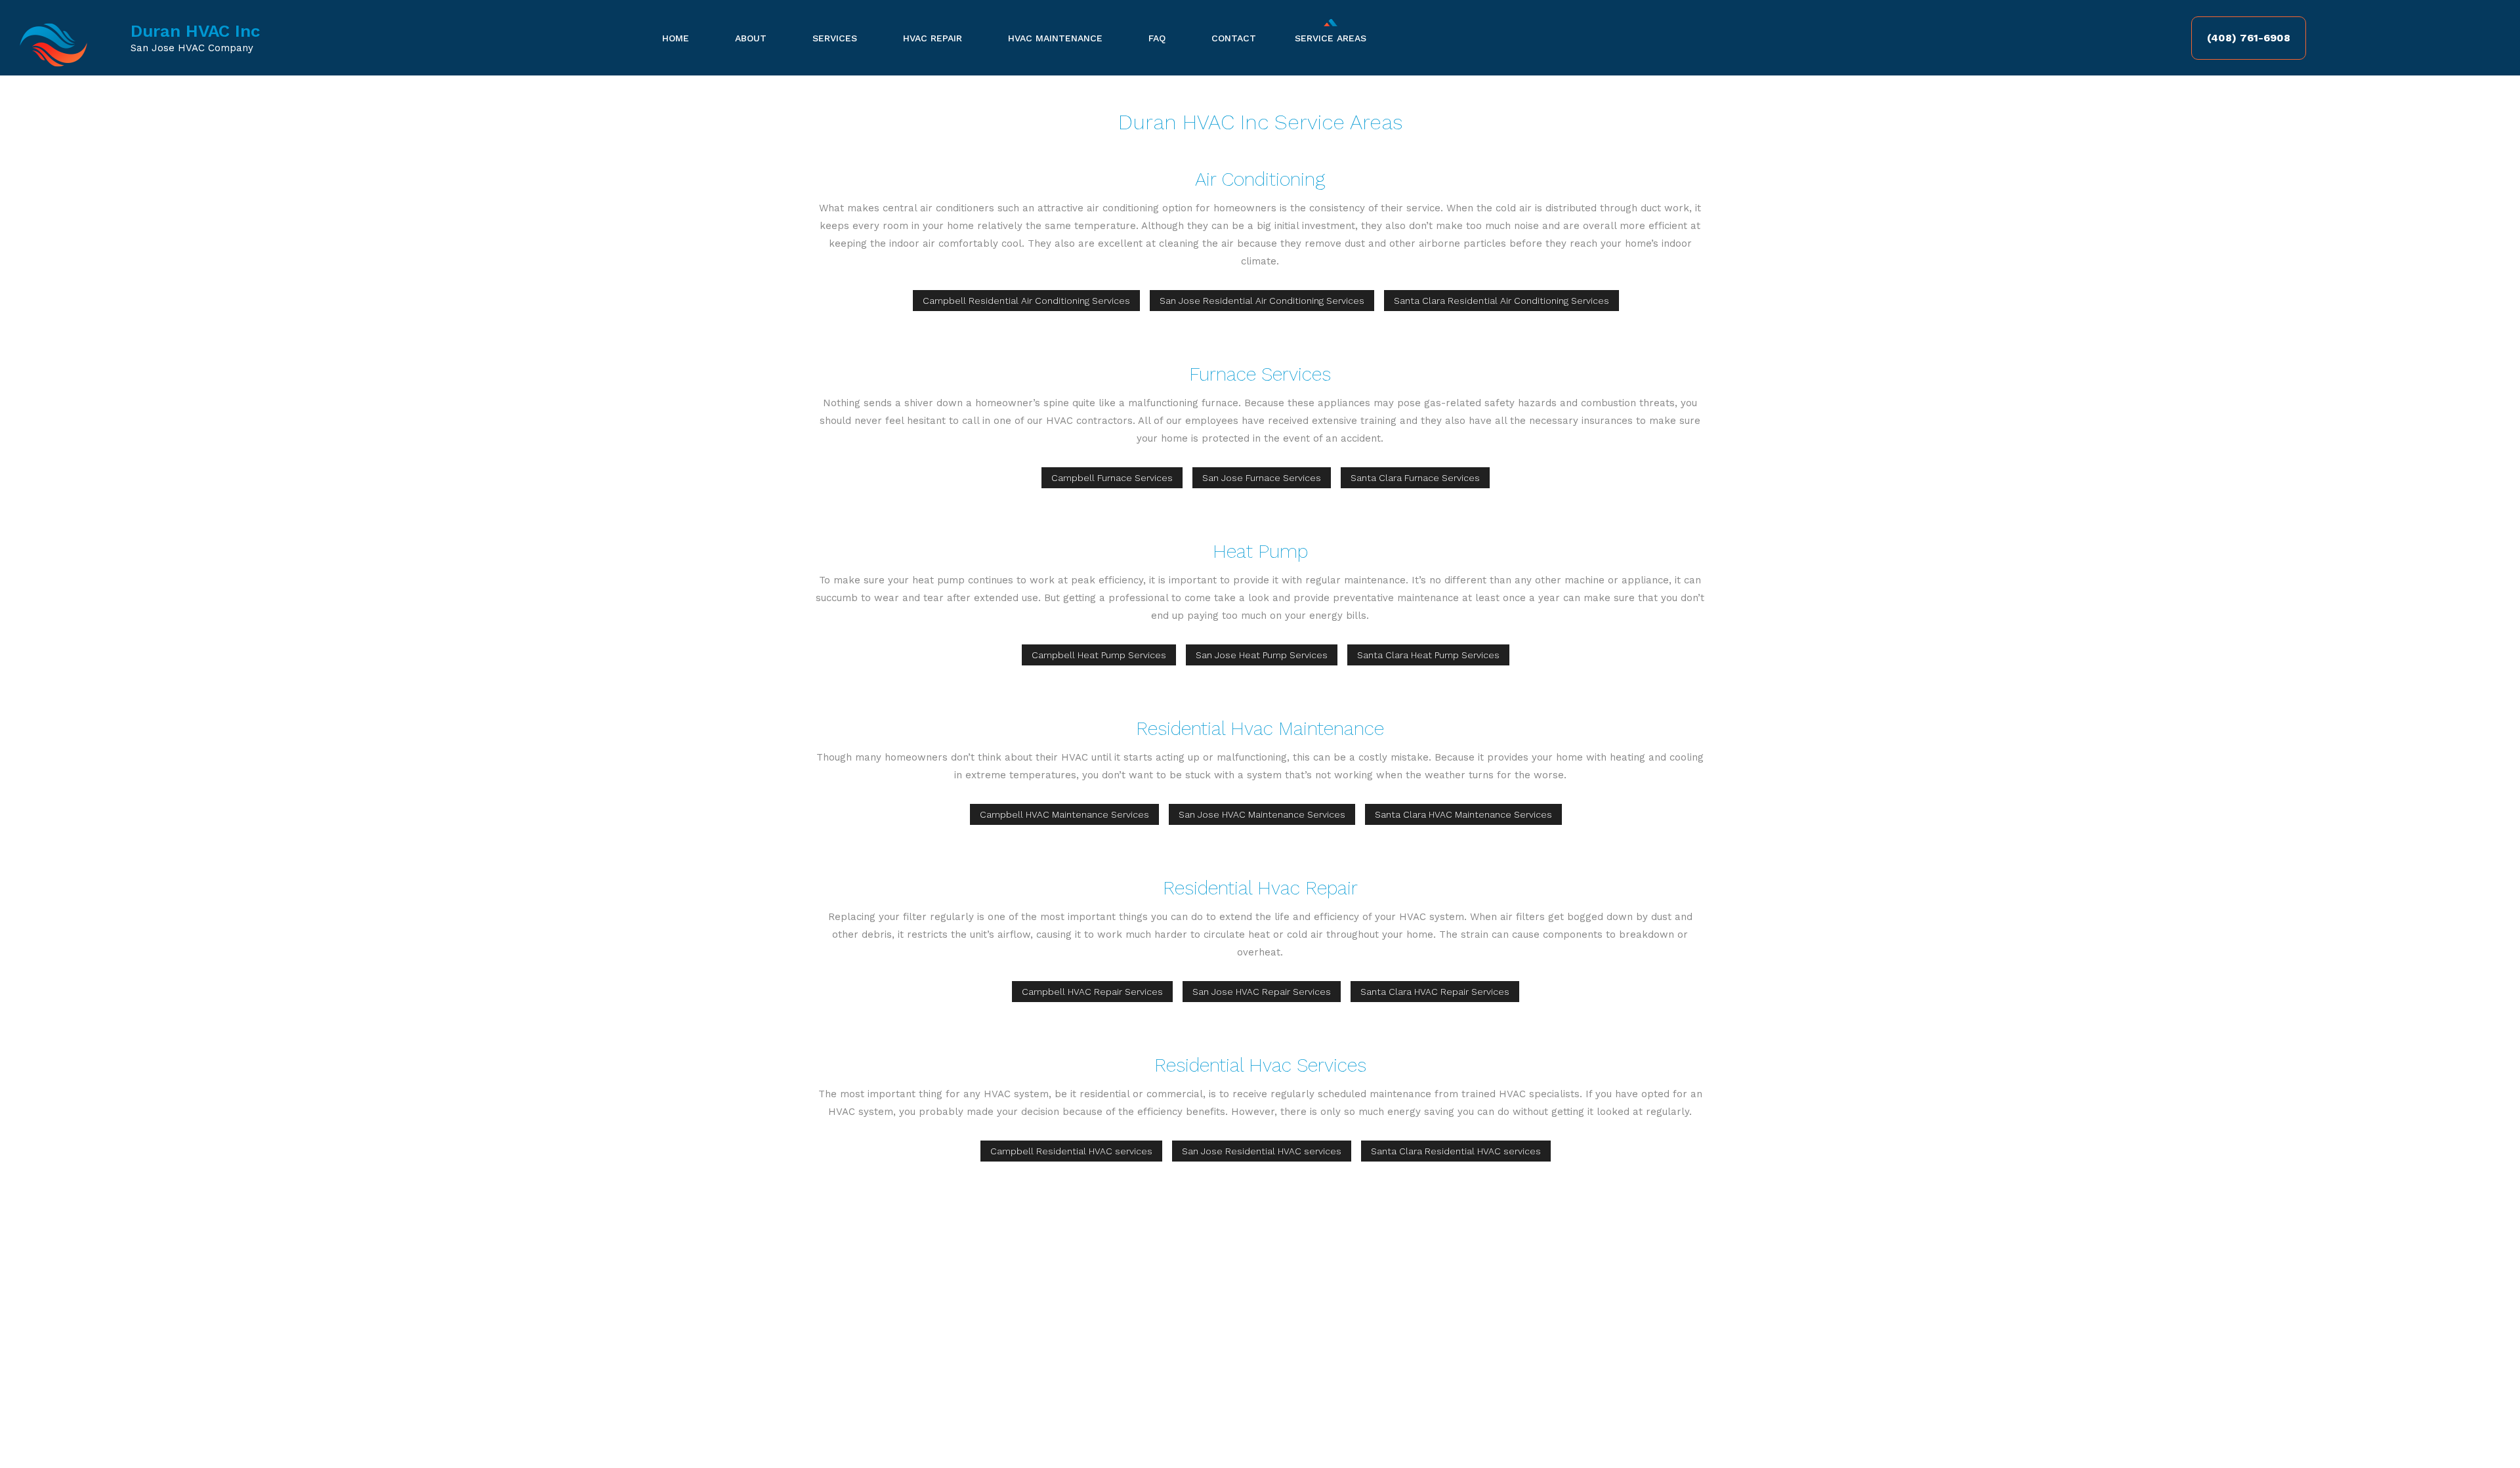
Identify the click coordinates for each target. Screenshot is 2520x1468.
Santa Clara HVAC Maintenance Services (1463, 814)
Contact (1234, 38)
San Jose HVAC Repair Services (1262, 992)
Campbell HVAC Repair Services (1092, 992)
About (751, 38)
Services (835, 38)
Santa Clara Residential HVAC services (1456, 1151)
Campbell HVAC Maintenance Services (1064, 814)
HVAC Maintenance (1055, 38)
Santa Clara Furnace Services (1415, 478)
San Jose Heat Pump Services (1262, 655)
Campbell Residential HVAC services (1071, 1151)
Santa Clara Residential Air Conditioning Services (1501, 301)
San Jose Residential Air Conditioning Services (1262, 301)
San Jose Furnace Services (1262, 478)
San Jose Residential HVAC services (1262, 1151)
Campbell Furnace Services (1112, 478)
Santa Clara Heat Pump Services (1428, 655)
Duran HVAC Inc (196, 31)
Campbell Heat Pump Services (1099, 655)
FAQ (1157, 38)
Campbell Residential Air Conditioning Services (1026, 301)
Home (676, 38)
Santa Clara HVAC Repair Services (1435, 992)
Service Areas (1331, 38)
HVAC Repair (933, 38)
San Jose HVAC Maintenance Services (1262, 814)
